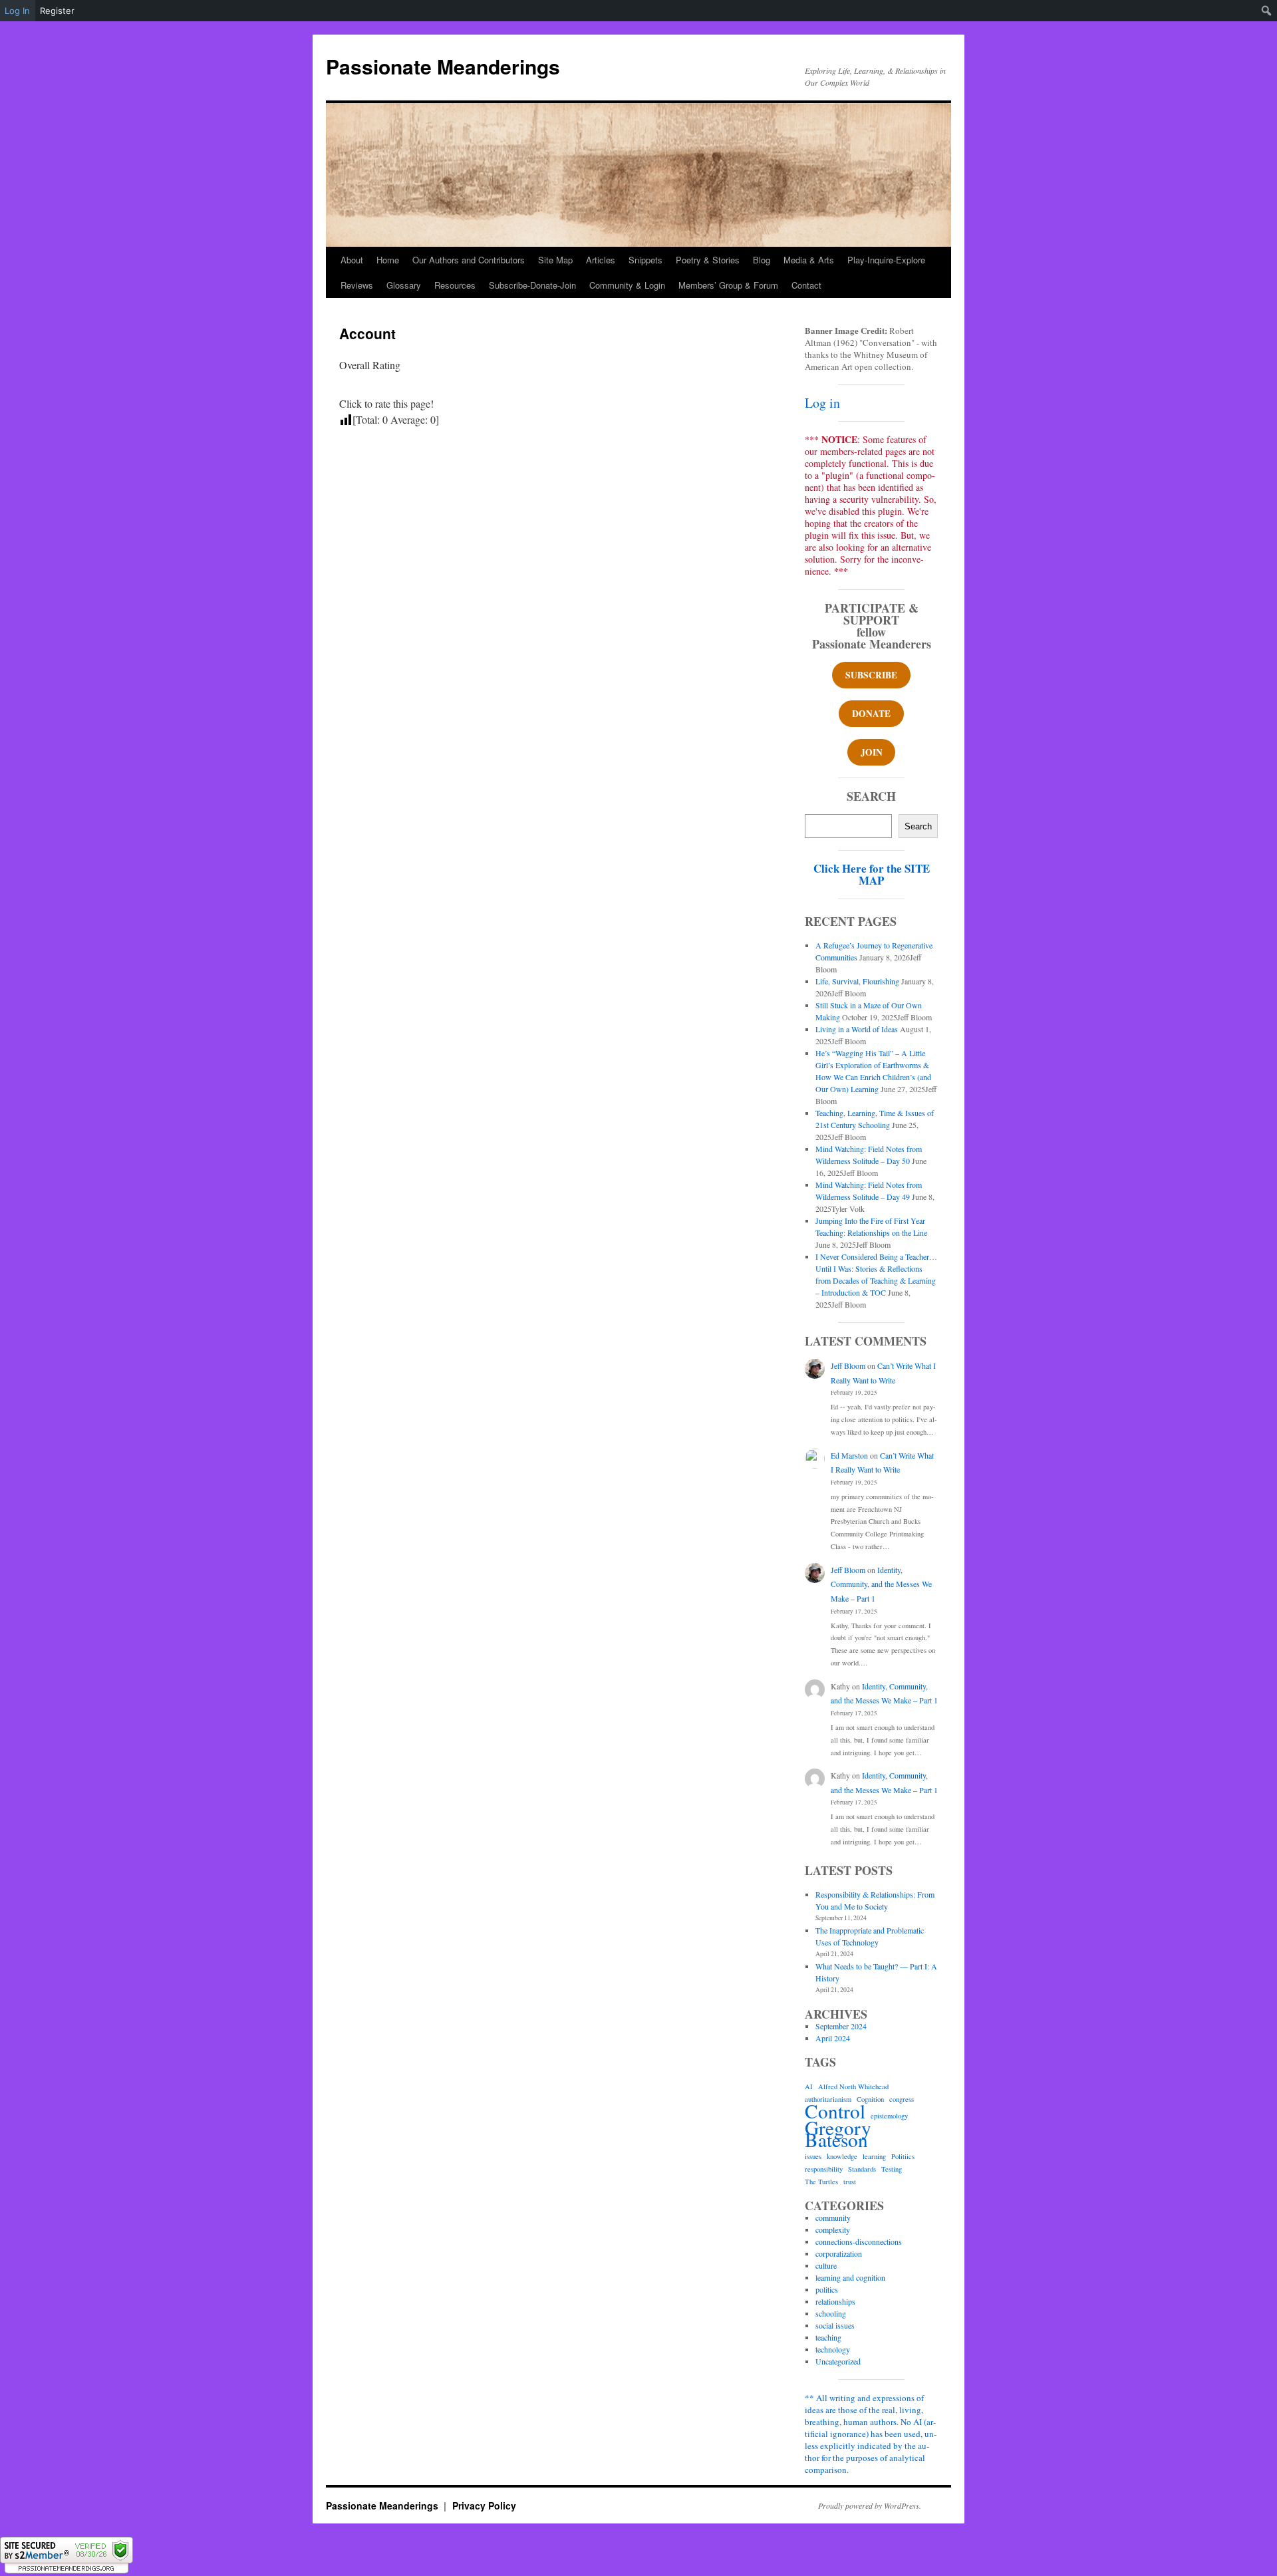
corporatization (839, 2253)
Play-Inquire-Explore (886, 260)
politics (827, 2289)
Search (918, 826)
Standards (862, 2169)
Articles (601, 260)
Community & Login (627, 285)
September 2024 (841, 2026)
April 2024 (833, 2038)
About (352, 260)
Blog (762, 260)
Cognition (870, 2099)
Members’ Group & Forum (728, 285)
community (833, 2218)
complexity (833, 2229)
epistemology (889, 2116)
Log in (822, 403)
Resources (455, 285)
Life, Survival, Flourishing (857, 981)
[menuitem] (1267, 11)
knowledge (842, 2156)
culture (826, 2265)
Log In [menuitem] (17, 11)
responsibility (824, 2169)
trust (850, 2182)
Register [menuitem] (57, 11)
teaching (828, 2337)
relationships (835, 2301)
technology (833, 2349)
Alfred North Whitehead (853, 2086)
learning (874, 2156)
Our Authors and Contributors (469, 260)
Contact (806, 285)
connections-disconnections (859, 2241)
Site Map (555, 260)
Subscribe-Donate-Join (532, 285)
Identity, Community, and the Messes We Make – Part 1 (881, 1584)
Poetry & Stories (708, 260)
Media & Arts (809, 260)
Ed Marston (849, 1455)
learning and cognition (850, 2277)
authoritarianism (828, 2099)
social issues (835, 2325)
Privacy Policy (484, 2505)
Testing (892, 2169)
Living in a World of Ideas (857, 1029)
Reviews (357, 285)
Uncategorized (838, 2361)
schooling (831, 2313)
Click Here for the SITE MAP (872, 874)
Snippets (645, 260)
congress (902, 2099)
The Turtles (821, 2182)
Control (835, 2111)
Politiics (903, 2156)
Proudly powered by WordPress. (870, 2505)
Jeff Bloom (848, 1365)
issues (813, 2156)
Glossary (404, 285)
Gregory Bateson (838, 2134)
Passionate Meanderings (443, 66)
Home (388, 260)
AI (809, 2086)
